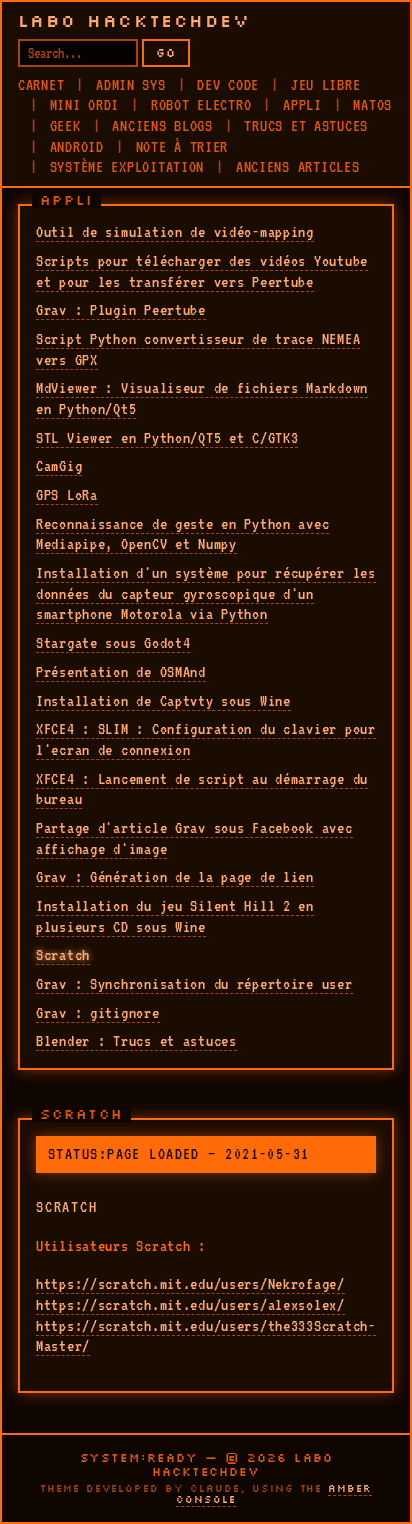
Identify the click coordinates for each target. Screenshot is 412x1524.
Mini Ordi (84, 105)
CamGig (59, 466)
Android (77, 147)
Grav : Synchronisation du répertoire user (194, 984)
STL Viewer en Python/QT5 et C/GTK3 (167, 438)
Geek (65, 126)
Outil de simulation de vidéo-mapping (175, 232)
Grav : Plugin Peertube (121, 310)
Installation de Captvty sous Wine (163, 701)
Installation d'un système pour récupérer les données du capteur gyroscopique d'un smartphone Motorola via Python (206, 593)
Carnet (41, 85)
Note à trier (182, 147)
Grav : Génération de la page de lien (175, 877)
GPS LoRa (67, 495)
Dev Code (228, 85)
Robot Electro (201, 105)
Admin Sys (130, 85)
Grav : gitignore (98, 1013)
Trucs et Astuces (306, 126)
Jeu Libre (325, 85)
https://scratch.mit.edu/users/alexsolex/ (190, 1305)
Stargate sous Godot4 (113, 643)
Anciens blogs (162, 126)
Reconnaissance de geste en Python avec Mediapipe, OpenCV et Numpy (182, 534)
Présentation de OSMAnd (121, 672)
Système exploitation (127, 167)
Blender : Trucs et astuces (136, 1041)
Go (166, 52)
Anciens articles (298, 167)
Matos (372, 105)
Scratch (63, 955)
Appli (302, 105)
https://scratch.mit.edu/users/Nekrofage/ (190, 1284)
